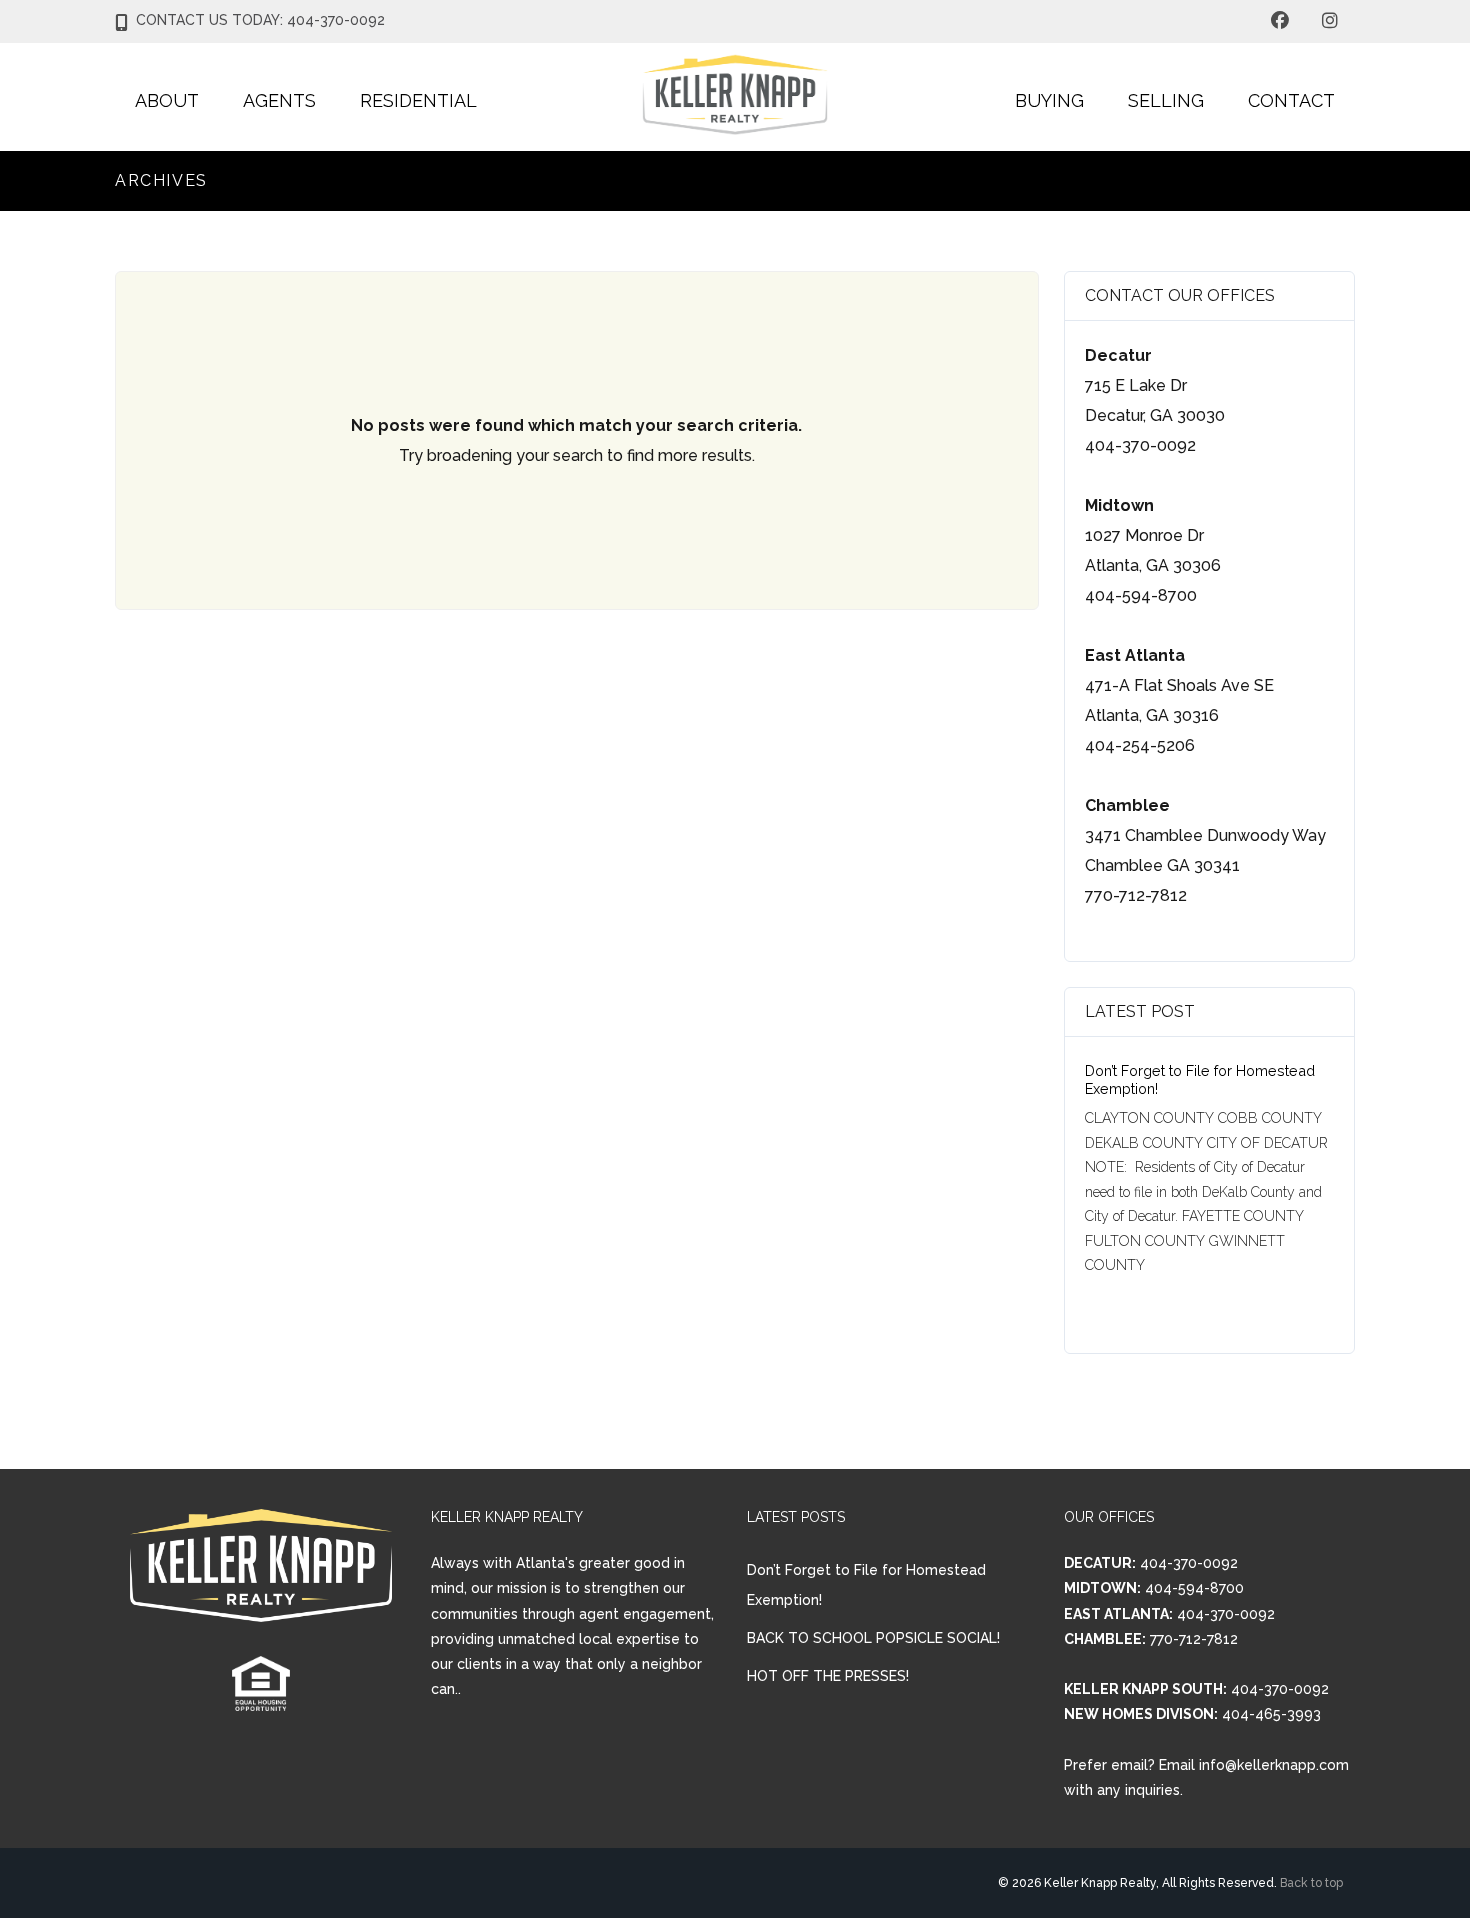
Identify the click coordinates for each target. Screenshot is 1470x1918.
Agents (279, 100)
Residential (418, 100)
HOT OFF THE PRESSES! (828, 1676)
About (167, 100)
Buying (1049, 100)
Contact (1291, 100)
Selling (1166, 100)
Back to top (1311, 1883)
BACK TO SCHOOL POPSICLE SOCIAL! (873, 1638)
